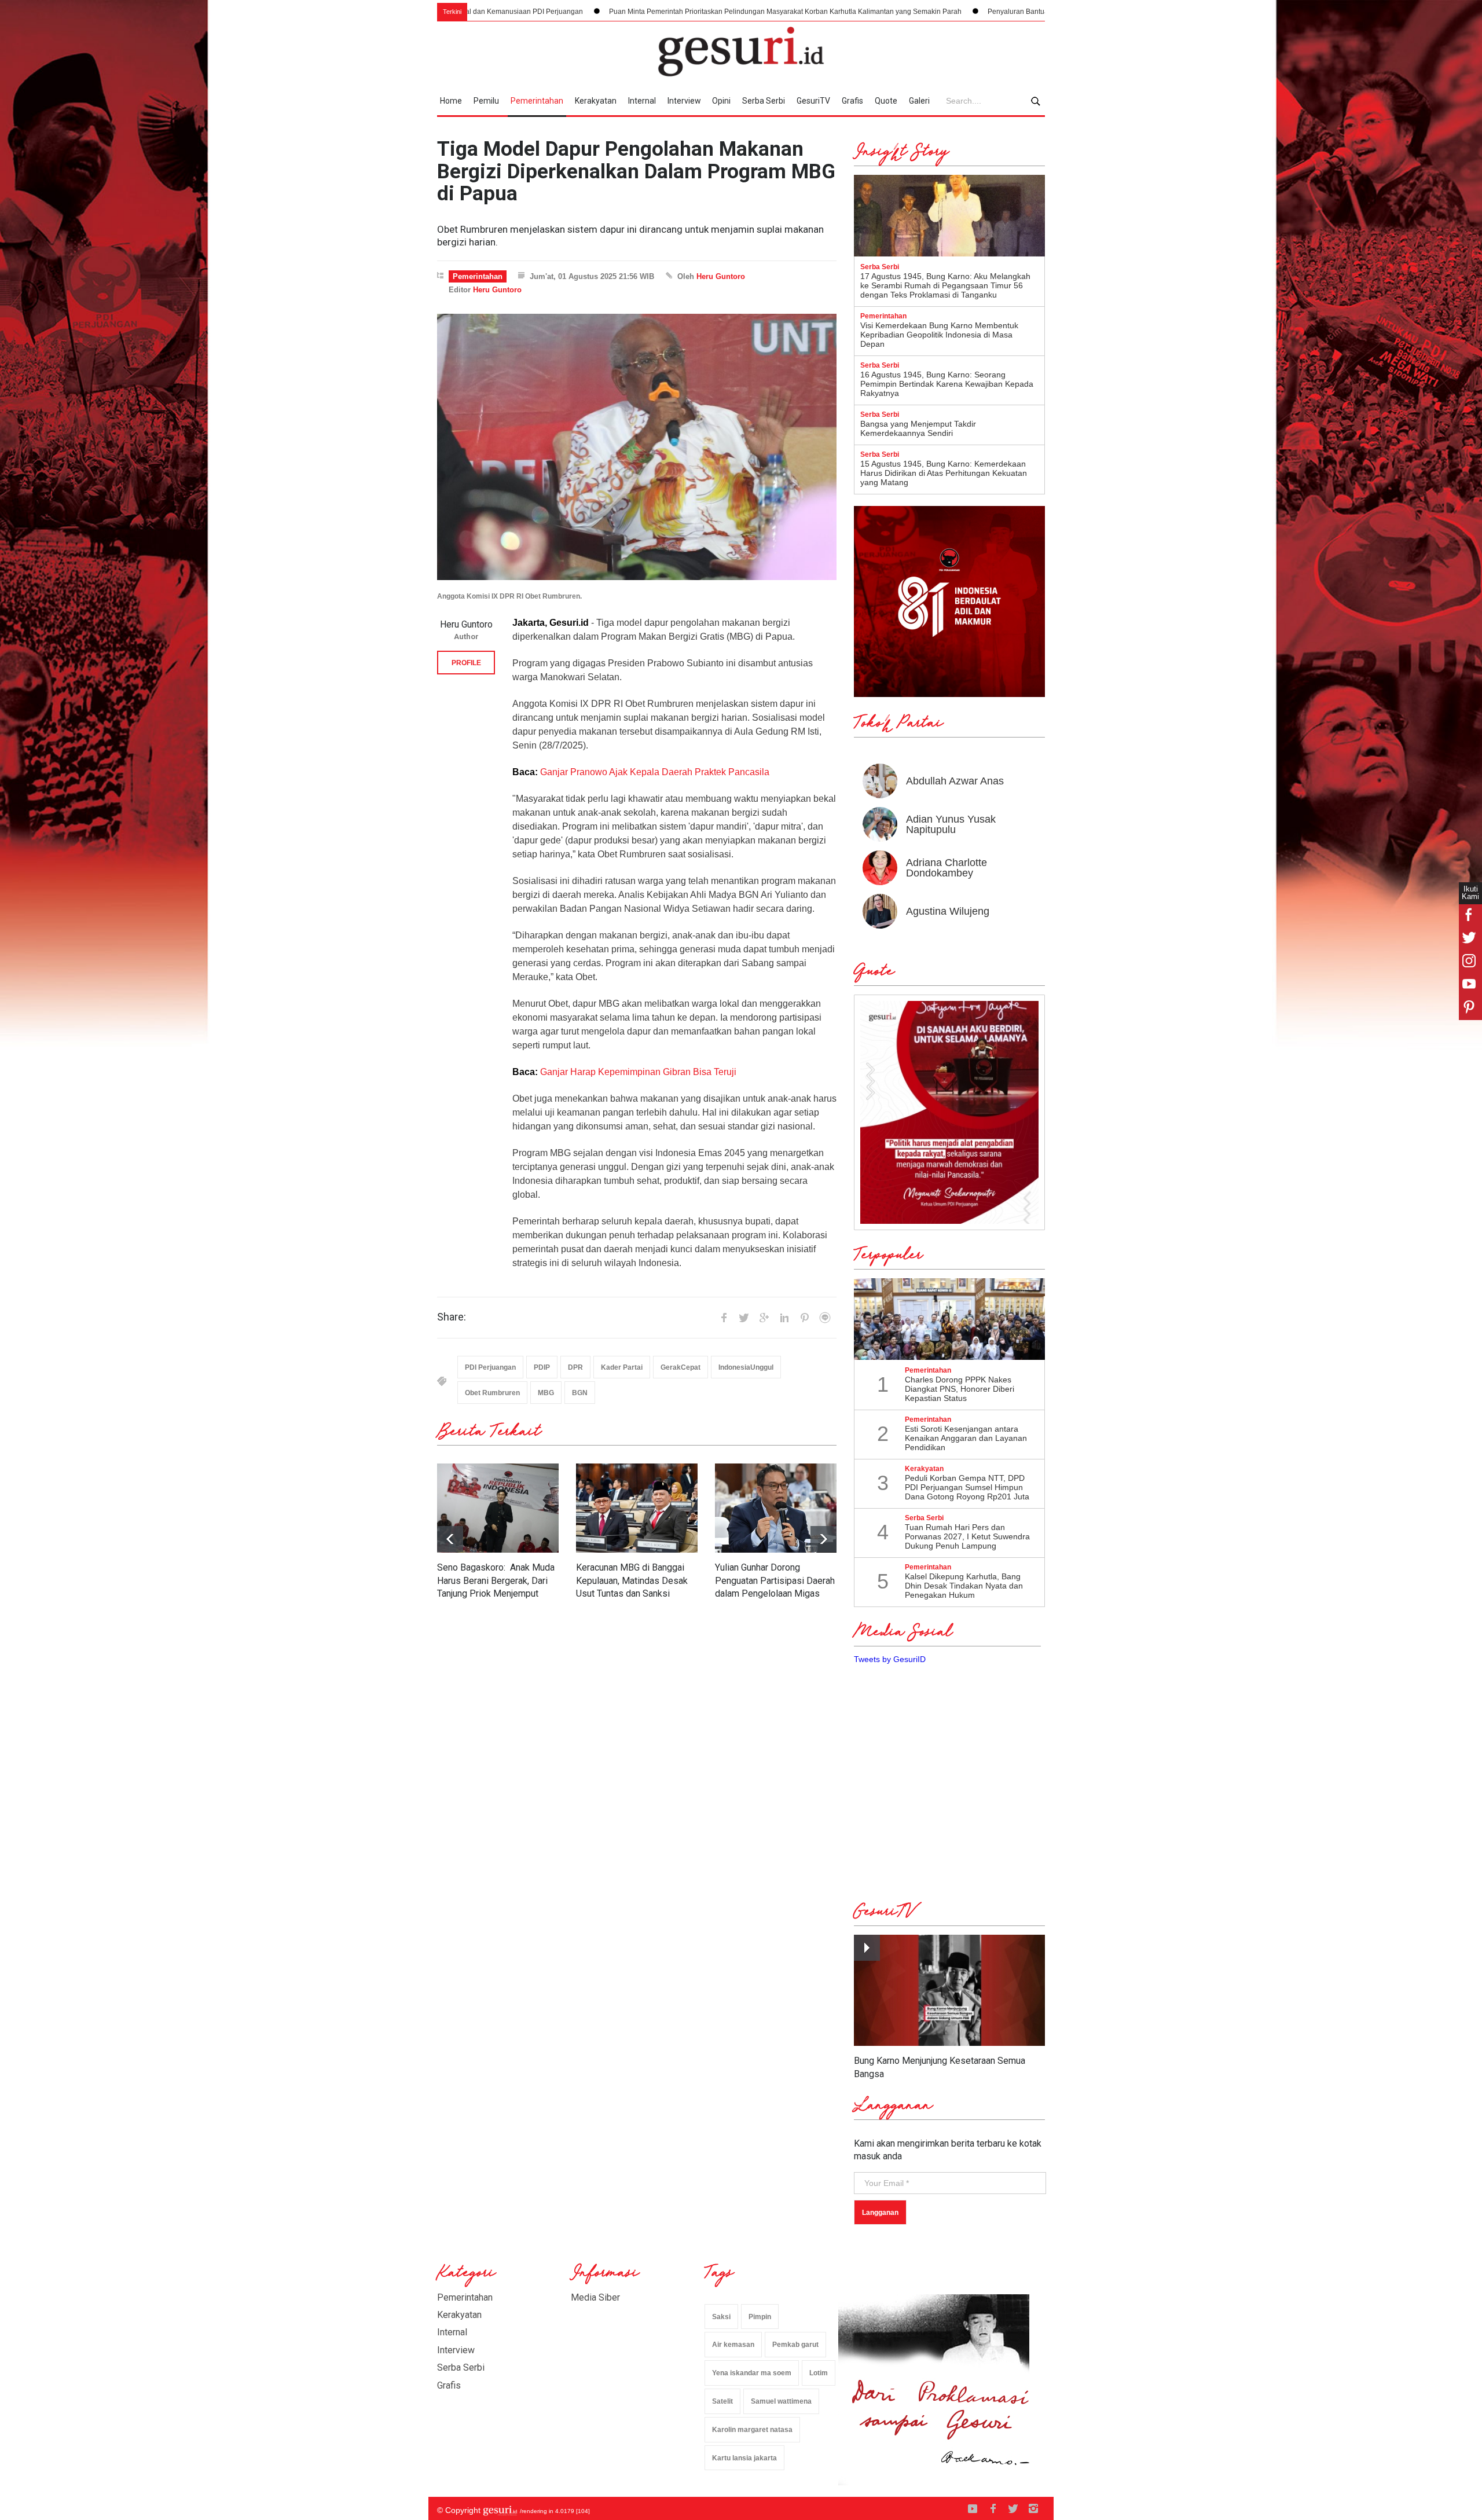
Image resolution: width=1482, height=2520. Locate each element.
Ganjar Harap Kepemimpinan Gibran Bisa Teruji (639, 1072)
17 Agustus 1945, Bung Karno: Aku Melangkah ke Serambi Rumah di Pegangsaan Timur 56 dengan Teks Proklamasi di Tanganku (945, 285)
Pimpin (760, 2317)
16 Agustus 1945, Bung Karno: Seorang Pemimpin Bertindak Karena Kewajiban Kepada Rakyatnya (947, 384)
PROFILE (466, 663)
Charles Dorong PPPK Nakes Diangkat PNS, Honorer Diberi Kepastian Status (960, 1389)
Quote (886, 101)
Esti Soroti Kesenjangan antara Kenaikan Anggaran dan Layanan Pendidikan (966, 1438)
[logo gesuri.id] (741, 52)
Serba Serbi (764, 101)
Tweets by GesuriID (890, 1659)
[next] (450, 1539)
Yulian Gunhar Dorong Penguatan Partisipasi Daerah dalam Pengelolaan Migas (775, 1580)
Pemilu (486, 101)
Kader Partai (622, 1367)
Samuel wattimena (781, 2401)
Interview (684, 101)
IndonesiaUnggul (746, 1367)
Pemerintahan (537, 101)
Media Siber (595, 2297)
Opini (721, 101)
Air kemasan (733, 2345)
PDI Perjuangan (490, 1367)
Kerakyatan (596, 101)
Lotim (819, 2373)
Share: (452, 1317)
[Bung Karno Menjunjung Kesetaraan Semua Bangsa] (949, 1991)
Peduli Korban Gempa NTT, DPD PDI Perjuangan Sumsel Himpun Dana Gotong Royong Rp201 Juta (967, 1487)
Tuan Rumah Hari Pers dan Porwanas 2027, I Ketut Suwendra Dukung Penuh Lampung (967, 1536)
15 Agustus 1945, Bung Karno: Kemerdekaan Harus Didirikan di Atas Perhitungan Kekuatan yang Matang (944, 473)
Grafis (852, 101)
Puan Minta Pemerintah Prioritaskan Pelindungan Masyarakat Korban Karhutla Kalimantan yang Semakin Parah (599, 12)
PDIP (542, 1367)
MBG (546, 1393)
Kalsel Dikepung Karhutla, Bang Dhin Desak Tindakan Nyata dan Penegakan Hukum (964, 1586)
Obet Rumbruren (492, 1393)
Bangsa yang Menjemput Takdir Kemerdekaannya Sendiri (918, 428)
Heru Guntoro (721, 276)
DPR (575, 1367)
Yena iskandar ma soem (752, 2373)
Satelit (722, 2401)
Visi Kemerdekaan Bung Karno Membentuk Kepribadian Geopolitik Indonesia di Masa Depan (939, 335)
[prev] (823, 1539)
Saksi (721, 2317)
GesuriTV (813, 101)
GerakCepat (681, 1367)
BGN (580, 1393)
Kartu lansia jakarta (744, 2458)
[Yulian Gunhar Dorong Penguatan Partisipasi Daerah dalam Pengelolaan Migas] (776, 1508)
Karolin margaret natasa (752, 2430)
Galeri (919, 101)
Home (451, 101)
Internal (642, 101)
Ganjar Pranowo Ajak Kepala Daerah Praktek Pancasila (655, 772)
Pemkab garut (795, 2345)
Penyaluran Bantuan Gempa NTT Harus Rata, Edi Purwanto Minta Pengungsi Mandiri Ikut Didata (954, 12)
